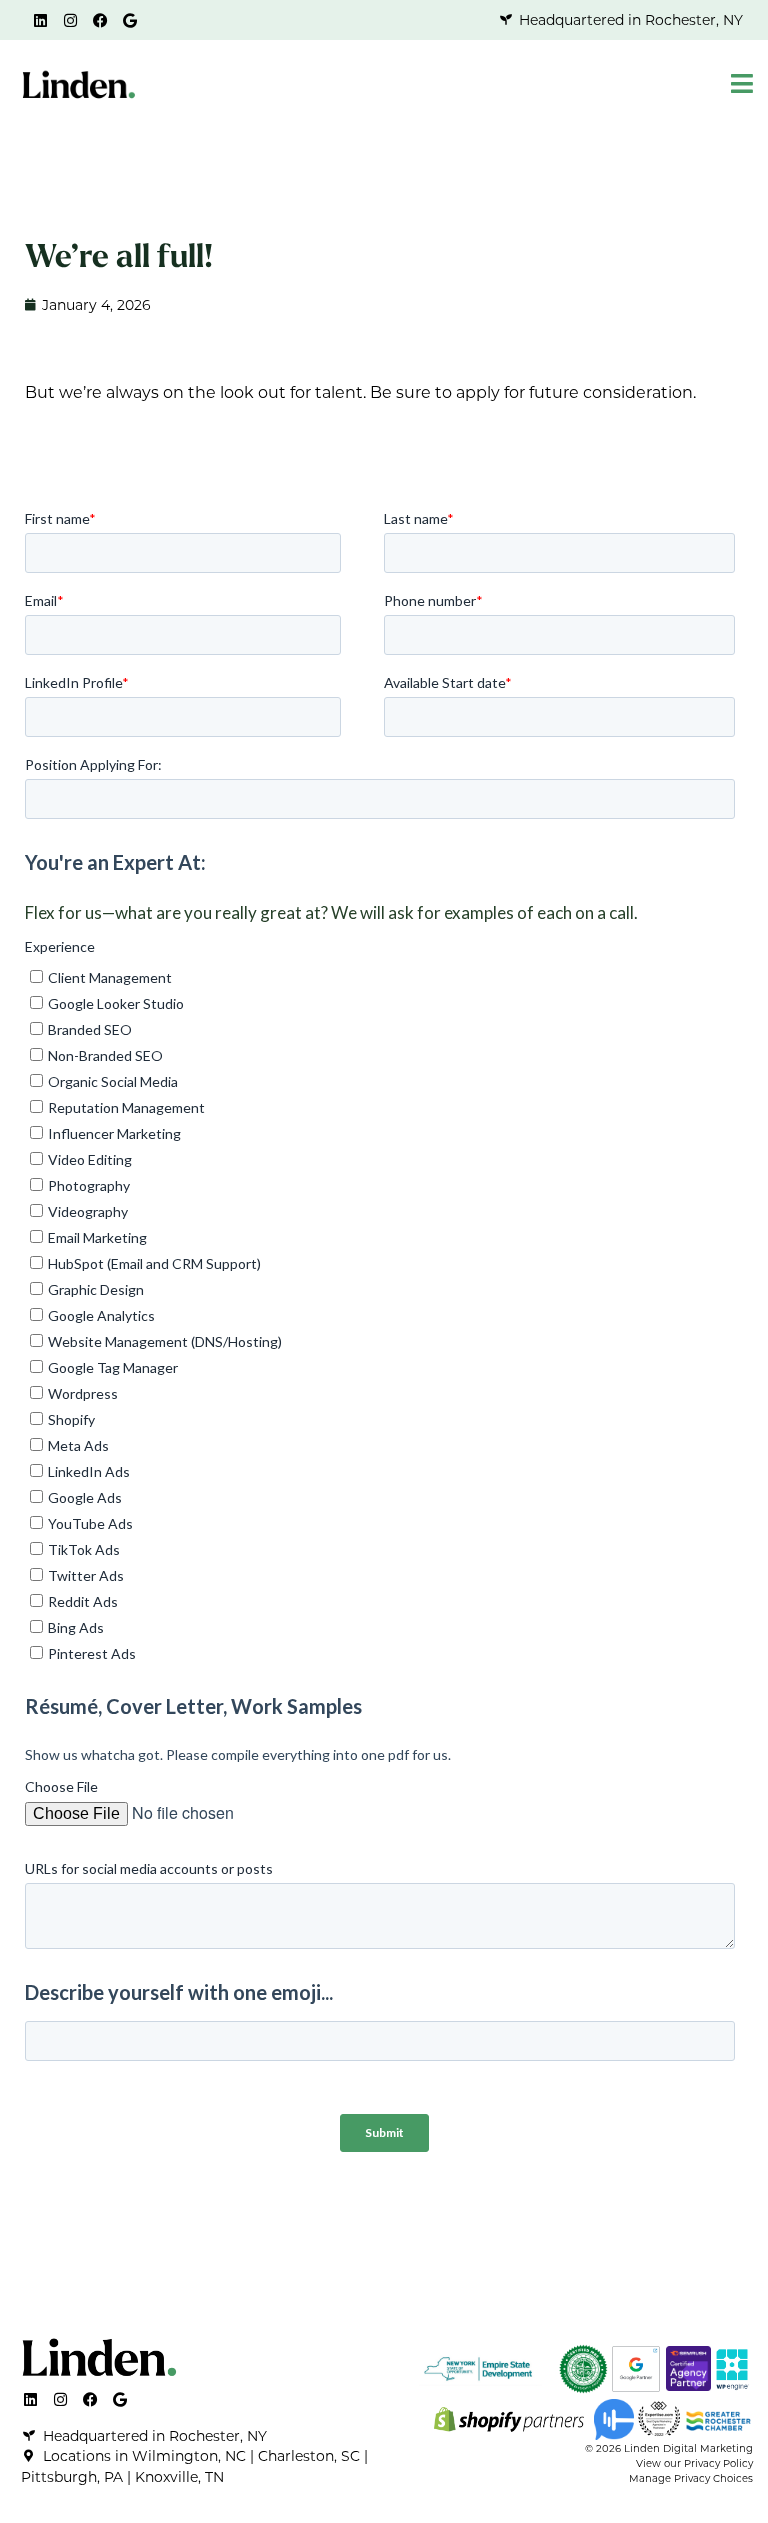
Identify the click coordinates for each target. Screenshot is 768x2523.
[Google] (130, 20)
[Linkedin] (40, 20)
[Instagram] (70, 20)
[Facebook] (100, 20)
